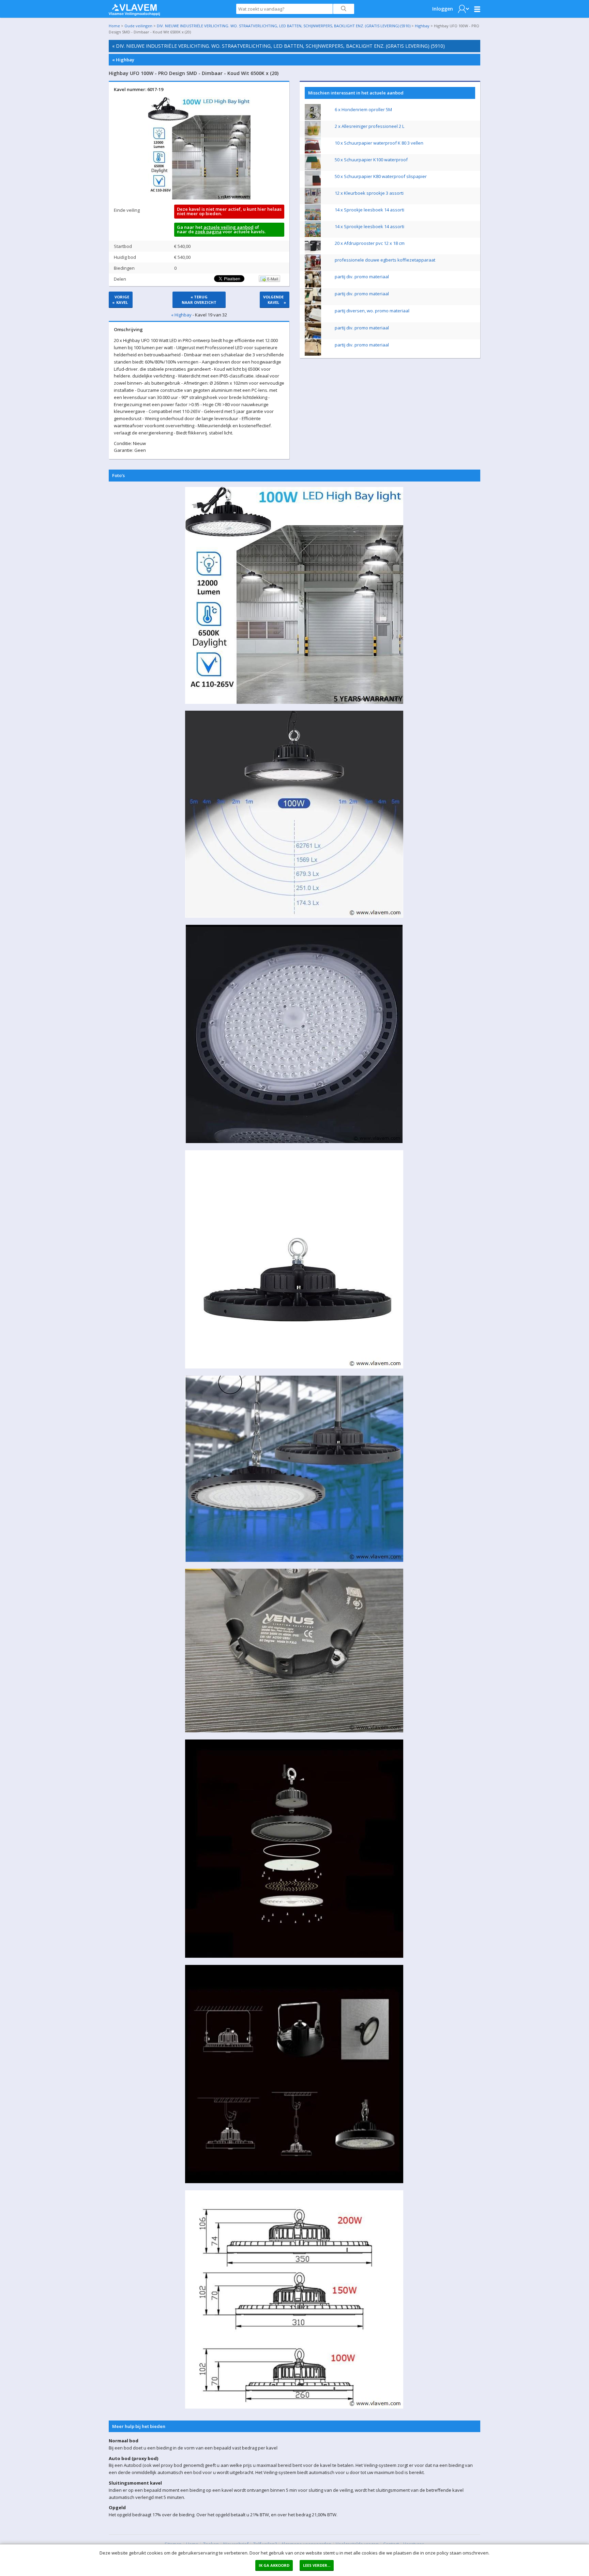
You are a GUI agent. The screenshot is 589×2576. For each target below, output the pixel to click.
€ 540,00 (182, 246)
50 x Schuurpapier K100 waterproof (371, 160)
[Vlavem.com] (134, 8)
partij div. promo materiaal (362, 277)
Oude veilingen (138, 26)
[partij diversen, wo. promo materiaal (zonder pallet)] (313, 320)
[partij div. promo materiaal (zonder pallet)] (313, 286)
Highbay (422, 26)
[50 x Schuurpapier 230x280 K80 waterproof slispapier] (313, 185)
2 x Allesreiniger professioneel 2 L (369, 126)
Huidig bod (125, 257)
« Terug (199, 300)
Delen (120, 279)
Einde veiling (127, 210)
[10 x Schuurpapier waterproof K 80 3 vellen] (313, 152)
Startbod (123, 246)
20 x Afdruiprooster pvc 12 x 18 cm (370, 243)
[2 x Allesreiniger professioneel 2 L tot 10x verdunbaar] (313, 135)
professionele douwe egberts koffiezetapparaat (385, 260)
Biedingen (124, 268)
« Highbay (123, 60)
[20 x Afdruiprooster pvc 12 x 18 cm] (313, 252)
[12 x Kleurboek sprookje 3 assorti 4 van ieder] (313, 202)
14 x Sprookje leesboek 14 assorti (369, 210)
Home (114, 26)
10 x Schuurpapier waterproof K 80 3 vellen (379, 143)
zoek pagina (208, 232)
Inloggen (443, 9)
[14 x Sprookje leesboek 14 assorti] (313, 219)
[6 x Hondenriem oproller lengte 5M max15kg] (313, 118)
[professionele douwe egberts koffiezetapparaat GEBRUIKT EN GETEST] (313, 269)
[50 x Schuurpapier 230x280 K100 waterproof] (313, 168)
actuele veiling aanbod (229, 227)
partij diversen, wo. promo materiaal (372, 311)
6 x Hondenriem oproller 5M (363, 109)
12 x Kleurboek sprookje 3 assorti (369, 193)
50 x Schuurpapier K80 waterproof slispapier (381, 176)
